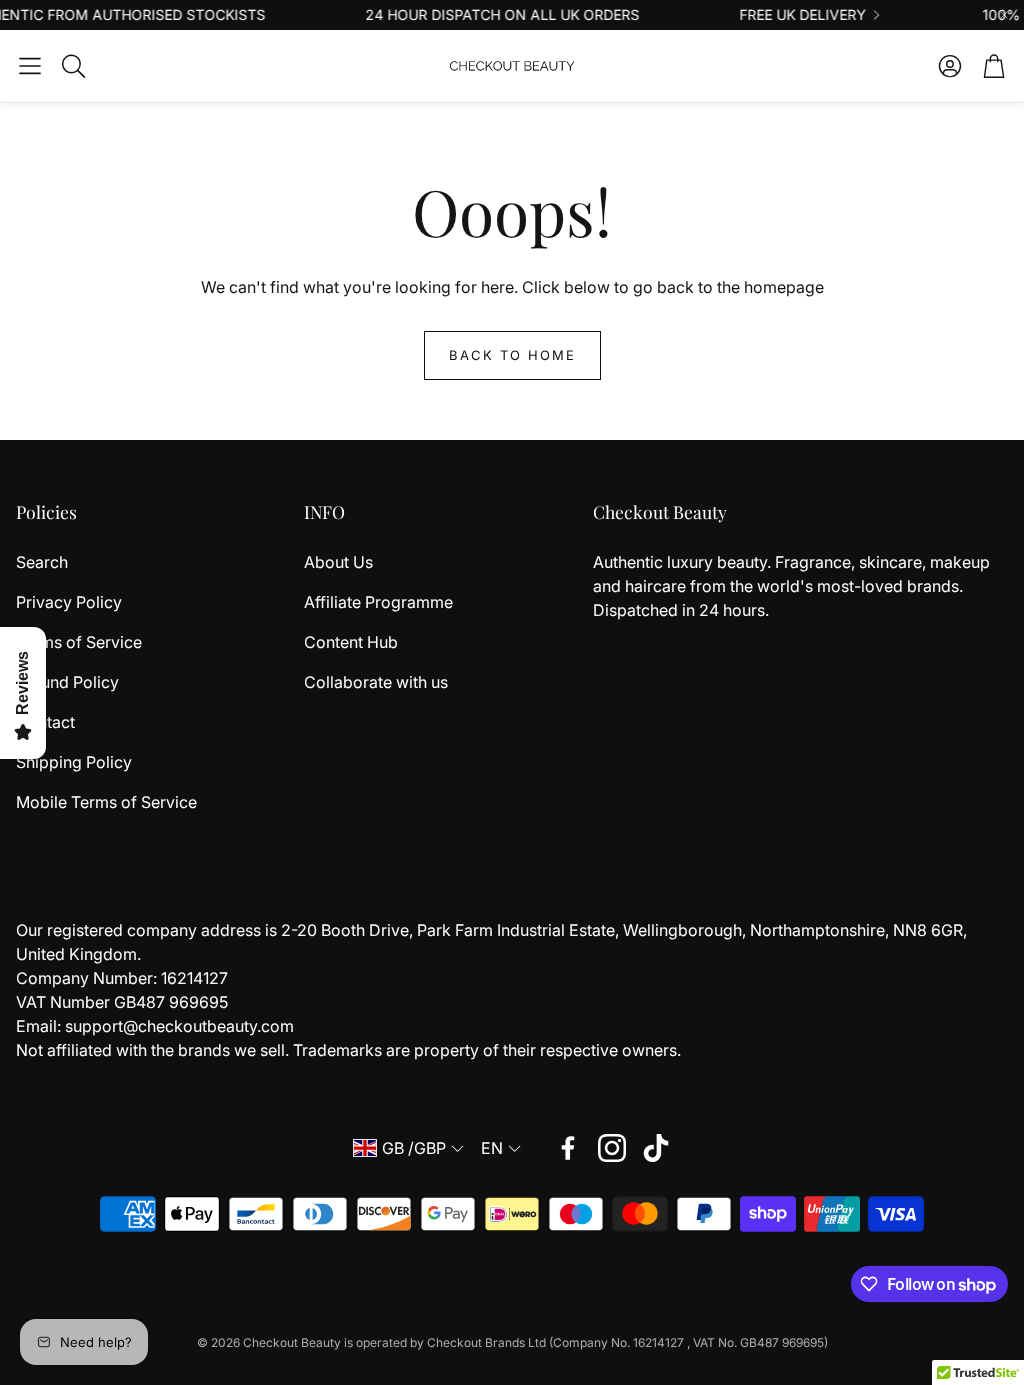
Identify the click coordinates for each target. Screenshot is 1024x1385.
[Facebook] (568, 1148)
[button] (30, 66)
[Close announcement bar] (1004, 15)
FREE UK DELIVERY (784, 15)
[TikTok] (656, 1148)
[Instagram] (612, 1148)
